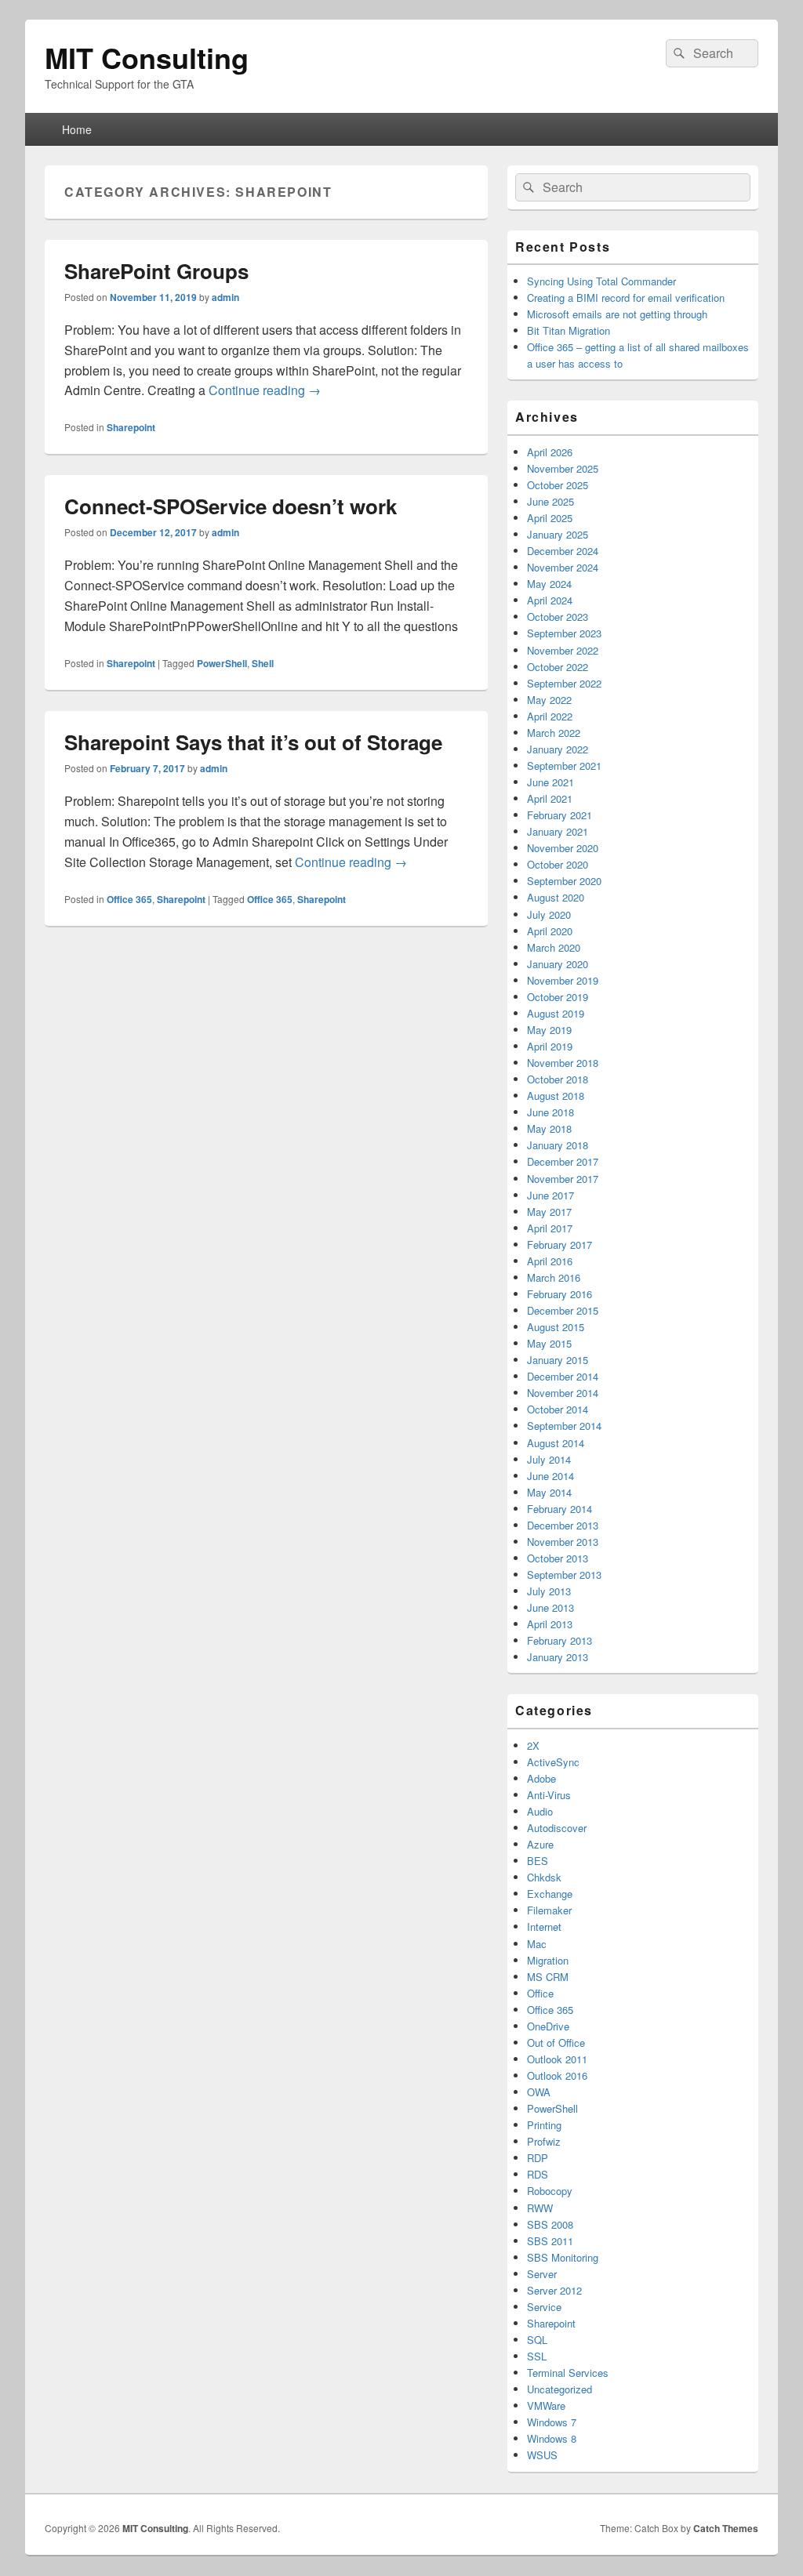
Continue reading (265, 390)
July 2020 (549, 914)
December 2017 (563, 1161)
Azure (540, 1844)
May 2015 (549, 1343)
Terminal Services (568, 2373)
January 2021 (558, 831)
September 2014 (564, 1426)
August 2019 (556, 1013)
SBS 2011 (550, 2241)
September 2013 (564, 1575)
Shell (263, 663)
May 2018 (549, 1128)
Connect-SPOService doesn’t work (231, 506)
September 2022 (564, 683)
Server (542, 2274)
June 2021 (550, 782)
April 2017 (550, 1228)
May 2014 (549, 1492)
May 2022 (549, 700)
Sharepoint (131, 427)
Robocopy (550, 2191)
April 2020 (550, 931)
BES (538, 1861)
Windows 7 (552, 2422)
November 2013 (563, 1542)
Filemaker (549, 1910)
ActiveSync (553, 1762)
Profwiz (544, 2141)
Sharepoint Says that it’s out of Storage (253, 742)
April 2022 (550, 716)
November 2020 (563, 848)
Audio (540, 1811)
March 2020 (554, 947)
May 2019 (549, 1030)
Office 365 (129, 899)
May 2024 (549, 584)
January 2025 (558, 534)
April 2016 (550, 1261)
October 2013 (558, 1558)
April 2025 (550, 518)
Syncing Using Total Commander (601, 281)
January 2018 (558, 1145)
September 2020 (564, 881)
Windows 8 (552, 2438)
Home (77, 129)
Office (540, 1993)
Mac (537, 1944)
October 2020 (558, 864)
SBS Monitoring (563, 2257)
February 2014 (560, 1509)
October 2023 (558, 617)
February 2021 (560, 815)
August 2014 (556, 1443)
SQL (537, 2340)
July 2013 (549, 1591)
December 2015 (563, 1310)
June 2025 (550, 501)
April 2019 (550, 1046)
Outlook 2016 (557, 2075)
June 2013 (550, 1607)
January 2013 (558, 1657)
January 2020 (558, 964)
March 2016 (554, 1277)
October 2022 (558, 667)
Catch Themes (726, 2528)
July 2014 (549, 1459)
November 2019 (563, 980)
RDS (538, 2174)
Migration (548, 1960)
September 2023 (564, 633)
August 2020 (556, 897)
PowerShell (222, 663)
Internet (544, 1927)
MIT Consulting (147, 57)
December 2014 (563, 1376)
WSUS (542, 2455)
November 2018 (563, 1063)
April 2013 (550, 1624)
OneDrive (548, 2026)
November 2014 (563, 1393)
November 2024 (563, 567)
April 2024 (550, 600)
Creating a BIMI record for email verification (626, 298)
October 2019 (558, 997)
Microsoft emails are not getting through (617, 314)
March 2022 (554, 733)
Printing (544, 2125)
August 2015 (556, 1327)
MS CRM (548, 1977)
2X (533, 1745)
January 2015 (558, 1360)
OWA (539, 2092)
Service (544, 2307)
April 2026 (550, 452)
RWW (540, 2208)
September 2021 (564, 766)
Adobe (541, 1778)
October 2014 (558, 1409)
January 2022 (558, 749)
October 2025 (558, 485)
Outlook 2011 (557, 2059)
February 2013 (560, 1640)
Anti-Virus (549, 1795)
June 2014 (550, 1476)
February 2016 (560, 1294)
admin (225, 297)
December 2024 (563, 551)
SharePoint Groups (156, 271)
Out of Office (556, 2043)
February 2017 (560, 1244)
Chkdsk (544, 1877)
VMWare (546, 2405)
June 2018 (550, 1112)
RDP (538, 2158)
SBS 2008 (550, 2224)
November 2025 (563, 468)
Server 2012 (554, 2290)
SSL (537, 2356)
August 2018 (556, 1096)
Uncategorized (560, 2389)
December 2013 (563, 1525)
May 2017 (549, 1212)
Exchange (550, 1894)
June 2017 (550, 1195)
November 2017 (563, 1179)
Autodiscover (557, 1828)
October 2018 (558, 1079)
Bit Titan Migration (569, 330)
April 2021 (550, 798)
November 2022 (563, 650)
